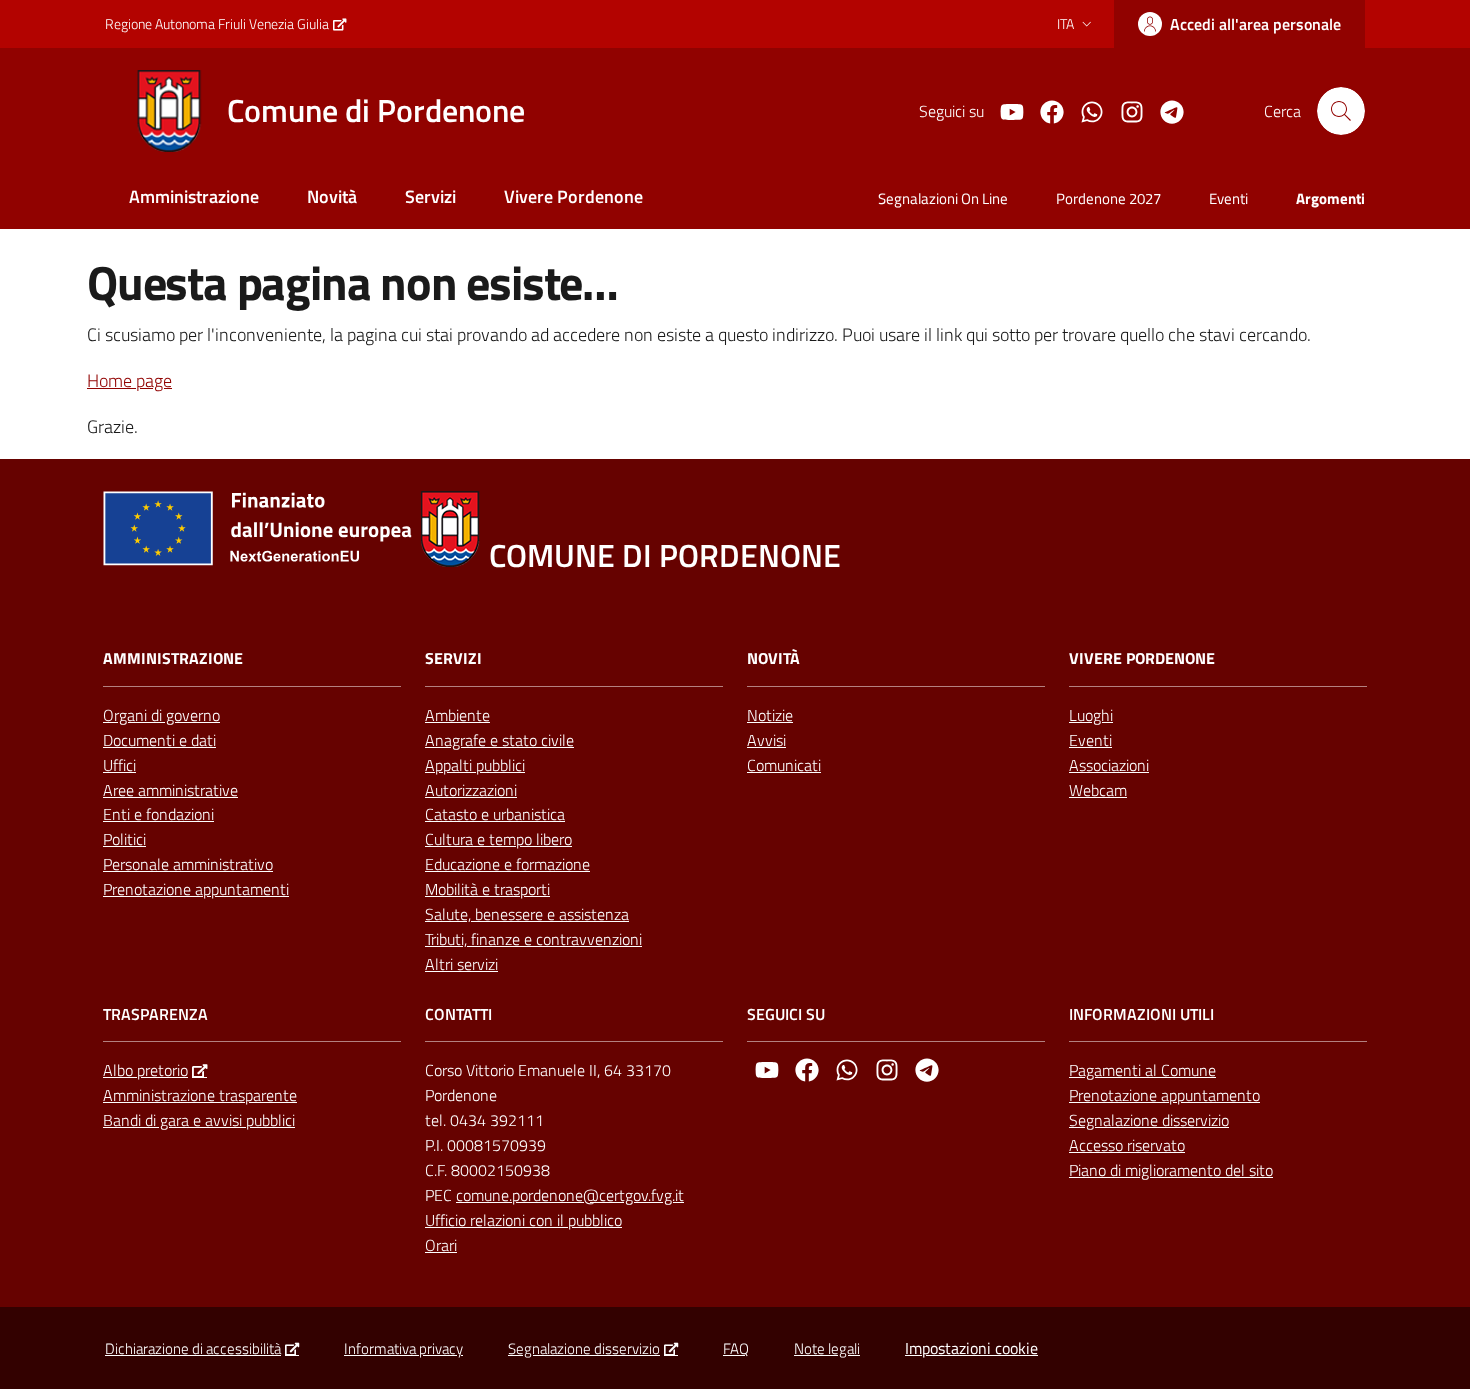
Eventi (1090, 740)
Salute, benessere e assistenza (527, 914)
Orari (441, 1245)
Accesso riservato (1127, 1145)
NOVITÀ (773, 658)
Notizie (770, 715)
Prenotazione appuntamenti (196, 889)
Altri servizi (461, 964)
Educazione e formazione (507, 864)
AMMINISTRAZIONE (173, 658)
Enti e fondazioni (158, 814)
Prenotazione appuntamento (1164, 1095)
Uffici (119, 765)
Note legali (827, 1348)
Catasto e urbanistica (495, 814)
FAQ (736, 1348)
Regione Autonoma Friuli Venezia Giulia (217, 23)
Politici (124, 839)
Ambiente (457, 715)
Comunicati (784, 765)
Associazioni (1109, 765)
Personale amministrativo (188, 864)
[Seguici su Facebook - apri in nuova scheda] (1044, 110)
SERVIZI (453, 658)
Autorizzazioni (471, 790)
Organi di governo (161, 715)
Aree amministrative (170, 790)
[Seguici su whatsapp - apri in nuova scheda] (1084, 110)
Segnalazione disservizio (1149, 1120)
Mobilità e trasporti (487, 889)
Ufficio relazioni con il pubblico (523, 1220)
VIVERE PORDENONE (1142, 658)
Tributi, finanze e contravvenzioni (533, 939)
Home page (129, 380)
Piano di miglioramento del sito (1171, 1170)
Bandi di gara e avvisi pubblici (199, 1120)
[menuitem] (194, 198)
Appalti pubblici (475, 765)
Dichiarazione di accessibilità (193, 1348)
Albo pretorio (145, 1070)
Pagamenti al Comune (1142, 1070)
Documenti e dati (159, 740)
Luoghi (1091, 715)
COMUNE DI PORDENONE (665, 555)
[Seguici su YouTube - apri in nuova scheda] (1004, 110)
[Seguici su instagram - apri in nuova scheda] (1124, 110)
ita (1065, 23)
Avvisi (766, 740)
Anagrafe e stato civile (499, 740)
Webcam (1098, 790)
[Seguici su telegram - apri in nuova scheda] (1164, 110)
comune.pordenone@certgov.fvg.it (570, 1195)
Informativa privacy (403, 1348)
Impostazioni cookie (971, 1348)
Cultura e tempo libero (498, 839)
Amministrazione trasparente (200, 1095)
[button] (1341, 111)
